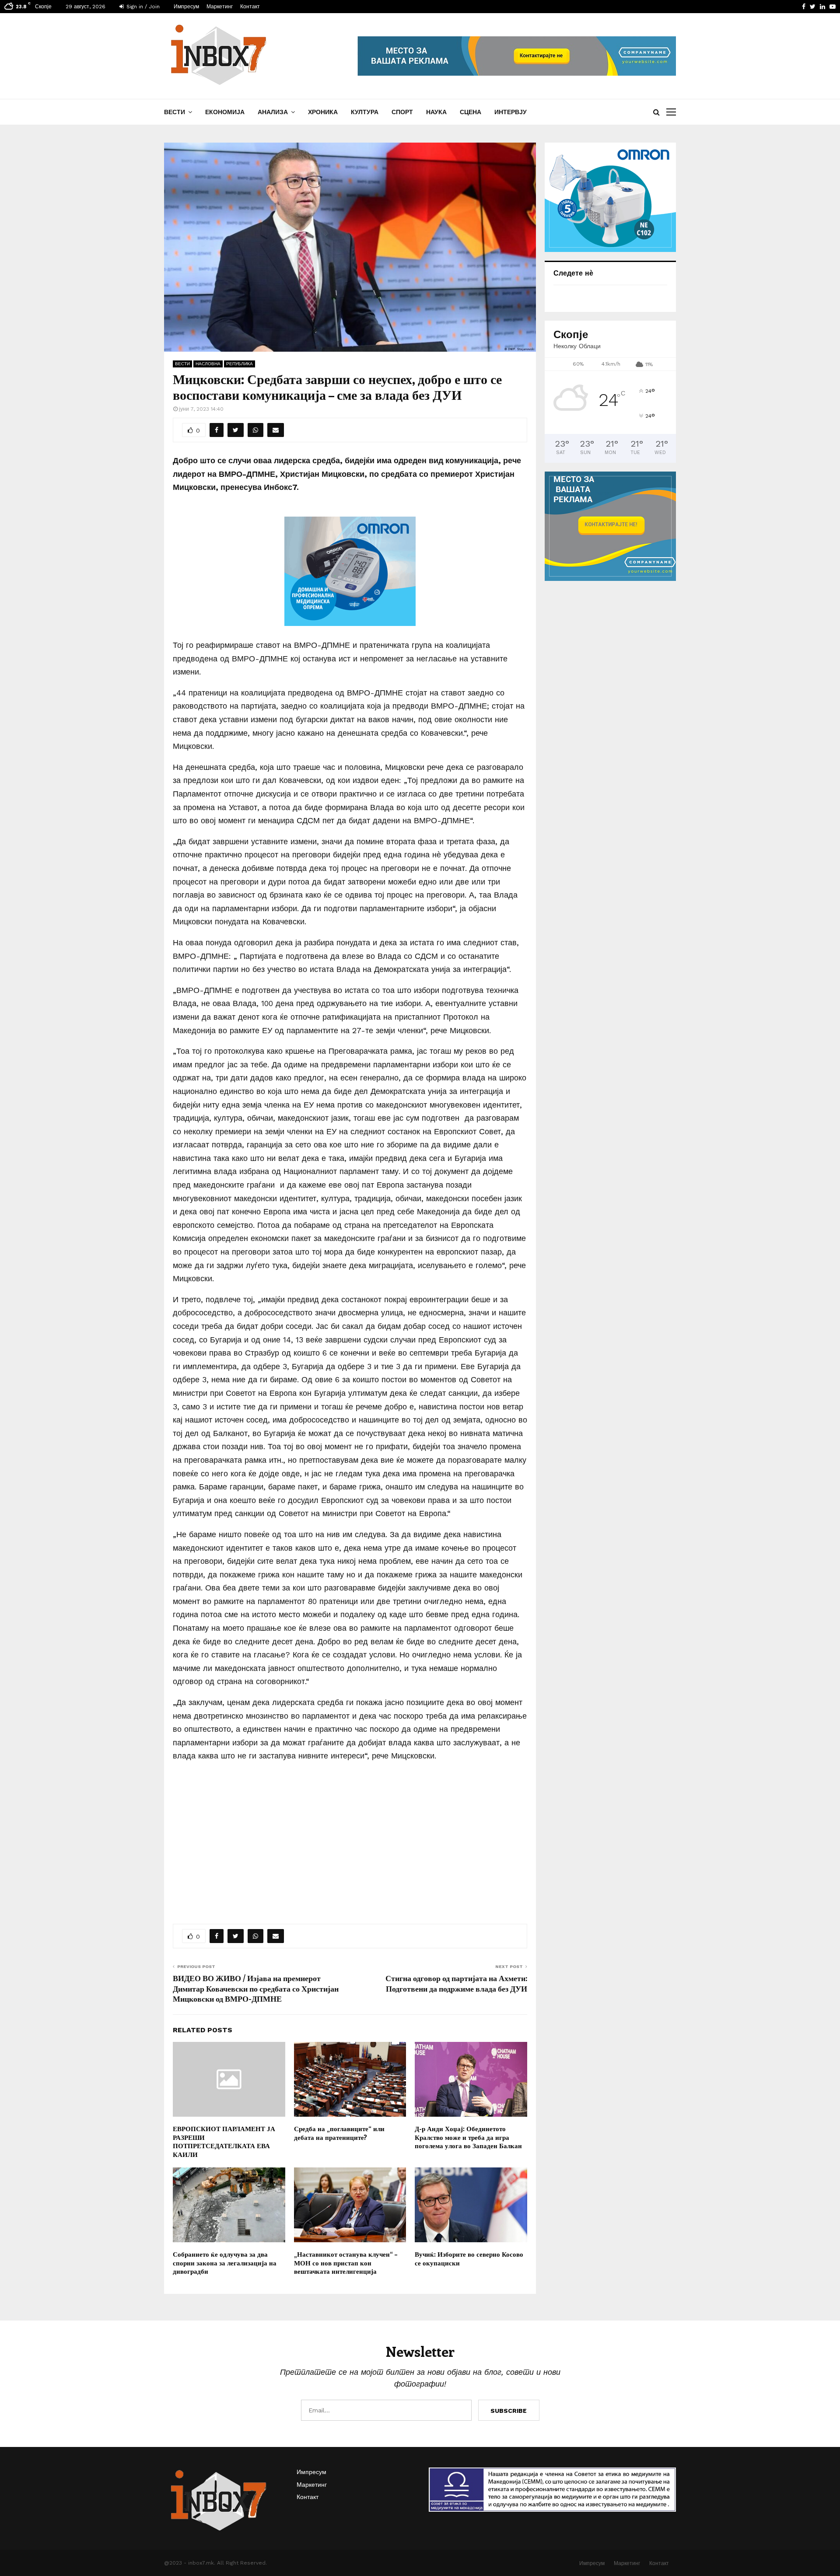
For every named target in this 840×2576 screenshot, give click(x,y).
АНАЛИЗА (273, 112)
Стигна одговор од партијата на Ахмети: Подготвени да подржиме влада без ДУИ (456, 1983)
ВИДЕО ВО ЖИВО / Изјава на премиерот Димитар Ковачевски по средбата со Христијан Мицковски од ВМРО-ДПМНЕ (256, 1989)
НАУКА (436, 112)
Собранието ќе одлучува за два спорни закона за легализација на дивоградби (225, 2263)
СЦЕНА (471, 112)
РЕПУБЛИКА (240, 364)
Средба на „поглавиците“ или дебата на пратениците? (339, 2133)
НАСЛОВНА (208, 364)
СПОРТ (402, 112)
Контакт (250, 7)
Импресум (186, 7)
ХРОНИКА (323, 112)
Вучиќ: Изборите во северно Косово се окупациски (469, 2258)
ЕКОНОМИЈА (225, 112)
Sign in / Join (142, 7)
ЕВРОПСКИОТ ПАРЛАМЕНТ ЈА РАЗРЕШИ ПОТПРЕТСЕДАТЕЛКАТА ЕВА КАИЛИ (224, 2141)
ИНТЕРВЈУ (511, 112)
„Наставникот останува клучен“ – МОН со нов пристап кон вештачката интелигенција (346, 2263)
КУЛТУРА (365, 112)
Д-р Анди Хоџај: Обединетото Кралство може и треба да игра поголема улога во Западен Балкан (468, 2137)
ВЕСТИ (175, 112)
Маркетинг (220, 7)
